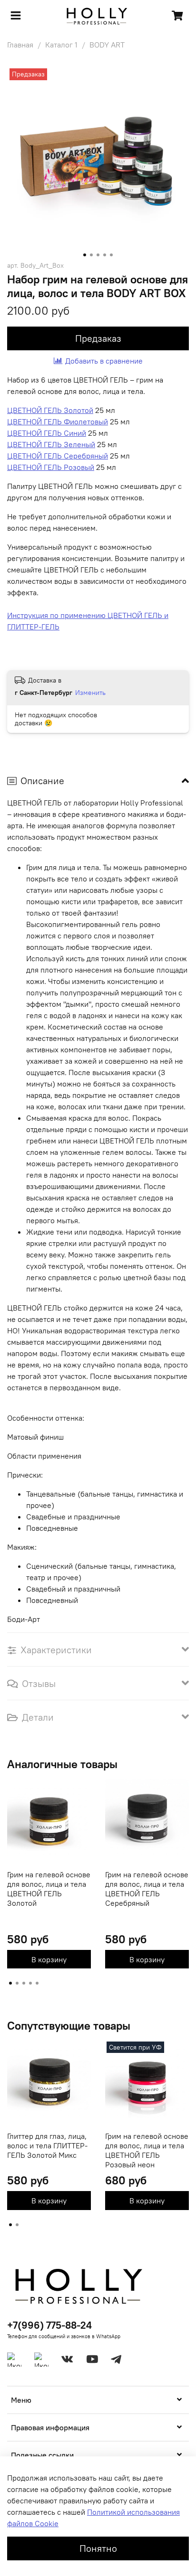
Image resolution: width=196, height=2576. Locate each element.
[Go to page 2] (17, 1983)
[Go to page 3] (24, 1983)
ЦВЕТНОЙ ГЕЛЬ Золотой (50, 410)
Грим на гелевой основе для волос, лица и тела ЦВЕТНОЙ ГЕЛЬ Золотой (49, 1889)
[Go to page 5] (37, 1983)
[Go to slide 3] (98, 255)
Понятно (98, 2548)
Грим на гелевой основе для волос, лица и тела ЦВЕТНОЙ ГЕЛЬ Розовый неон (147, 2150)
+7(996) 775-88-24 (49, 2325)
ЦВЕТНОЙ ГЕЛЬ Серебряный (58, 456)
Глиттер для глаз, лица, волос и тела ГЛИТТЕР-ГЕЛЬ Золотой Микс (47, 2145)
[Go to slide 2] (91, 255)
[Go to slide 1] (85, 255)
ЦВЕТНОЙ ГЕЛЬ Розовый (51, 467)
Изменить (90, 693)
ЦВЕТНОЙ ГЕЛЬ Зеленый (51, 444)
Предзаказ (98, 338)
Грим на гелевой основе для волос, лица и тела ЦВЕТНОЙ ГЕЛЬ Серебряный (147, 1889)
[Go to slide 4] (105, 255)
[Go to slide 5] (111, 255)
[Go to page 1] (10, 1983)
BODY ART (107, 45)
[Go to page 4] (30, 1983)
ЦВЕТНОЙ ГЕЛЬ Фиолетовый (58, 422)
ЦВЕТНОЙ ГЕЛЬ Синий (47, 433)
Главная (20, 45)
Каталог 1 (61, 45)
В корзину (49, 1959)
